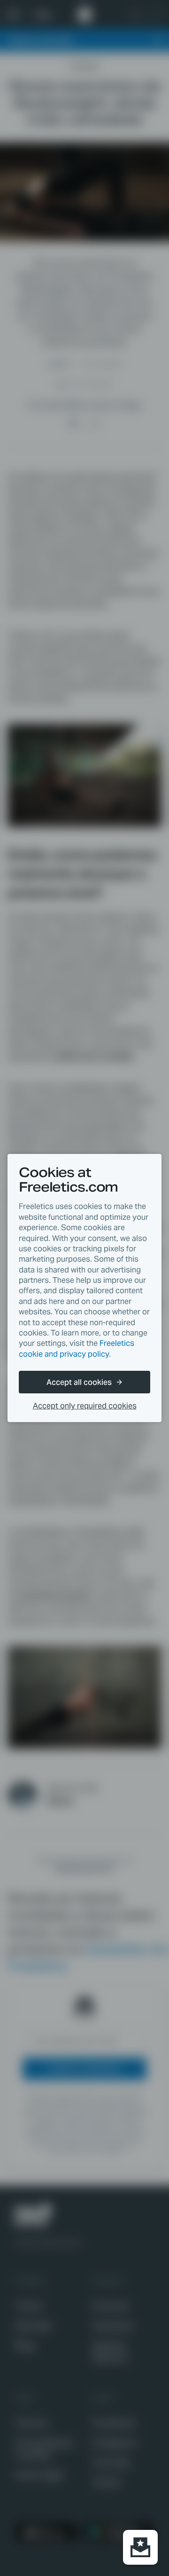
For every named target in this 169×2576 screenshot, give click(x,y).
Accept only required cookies (85, 1406)
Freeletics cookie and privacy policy (77, 1348)
